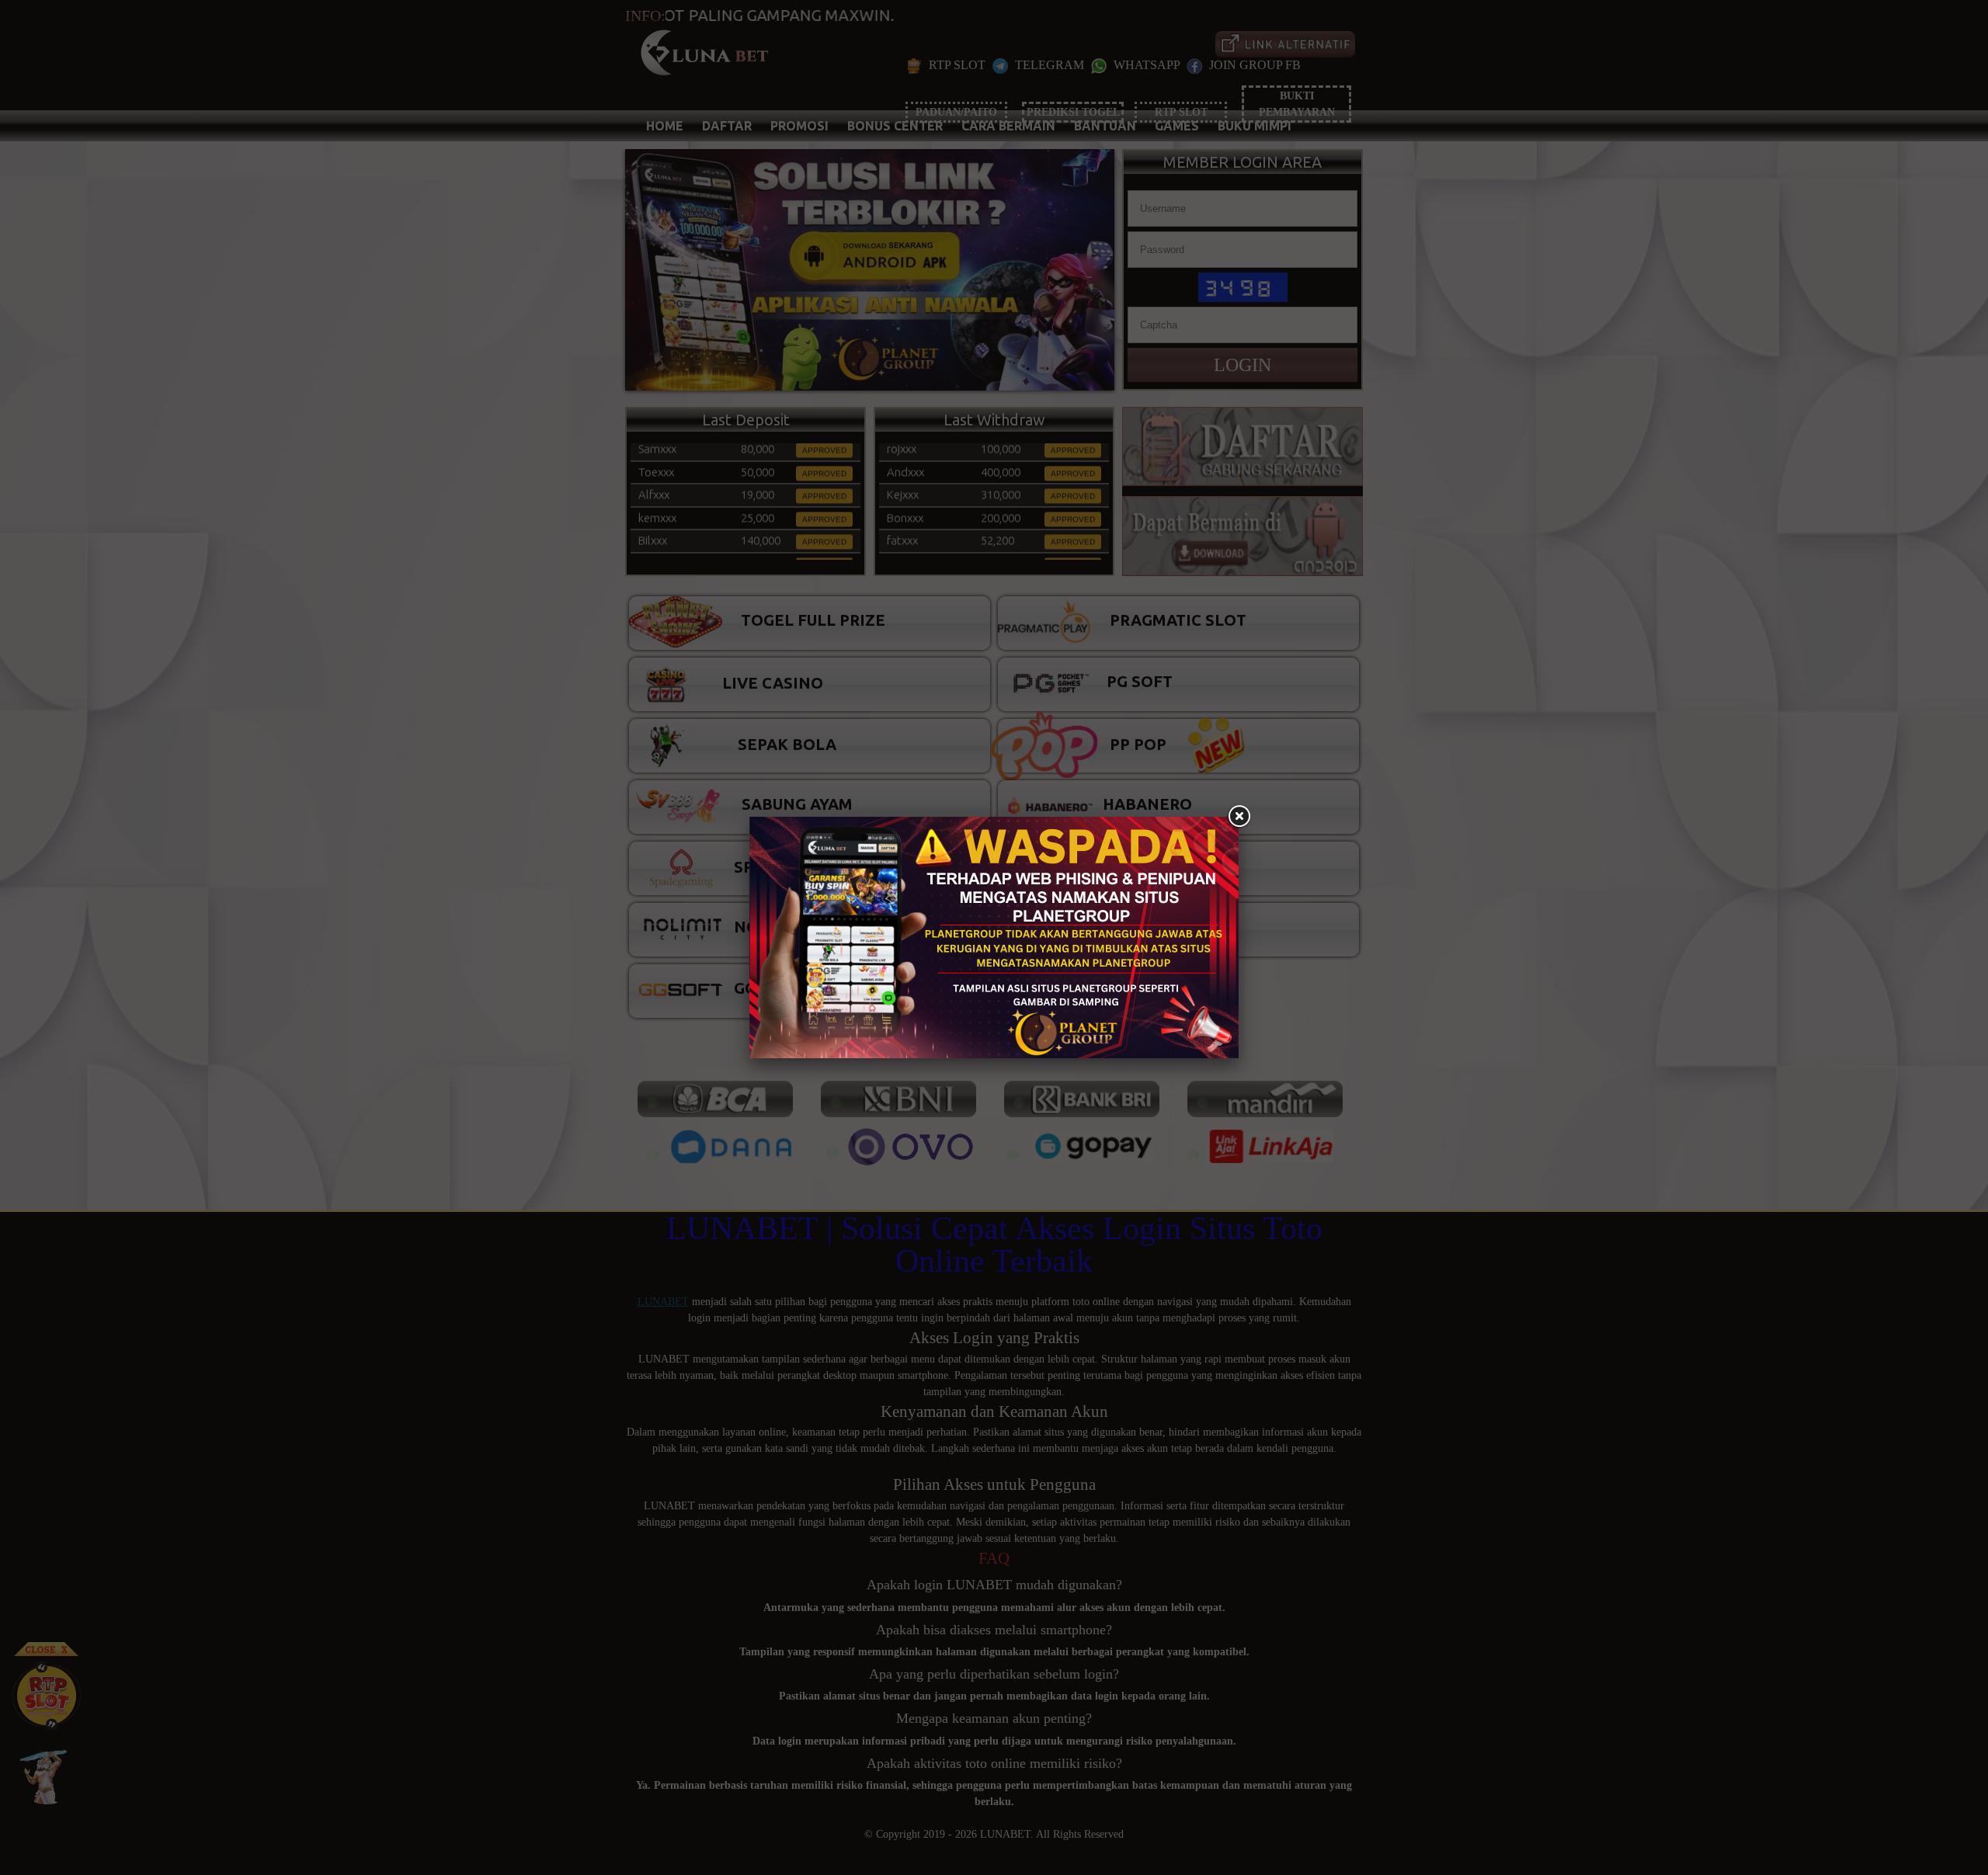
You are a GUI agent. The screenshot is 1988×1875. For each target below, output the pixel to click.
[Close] (1239, 817)
